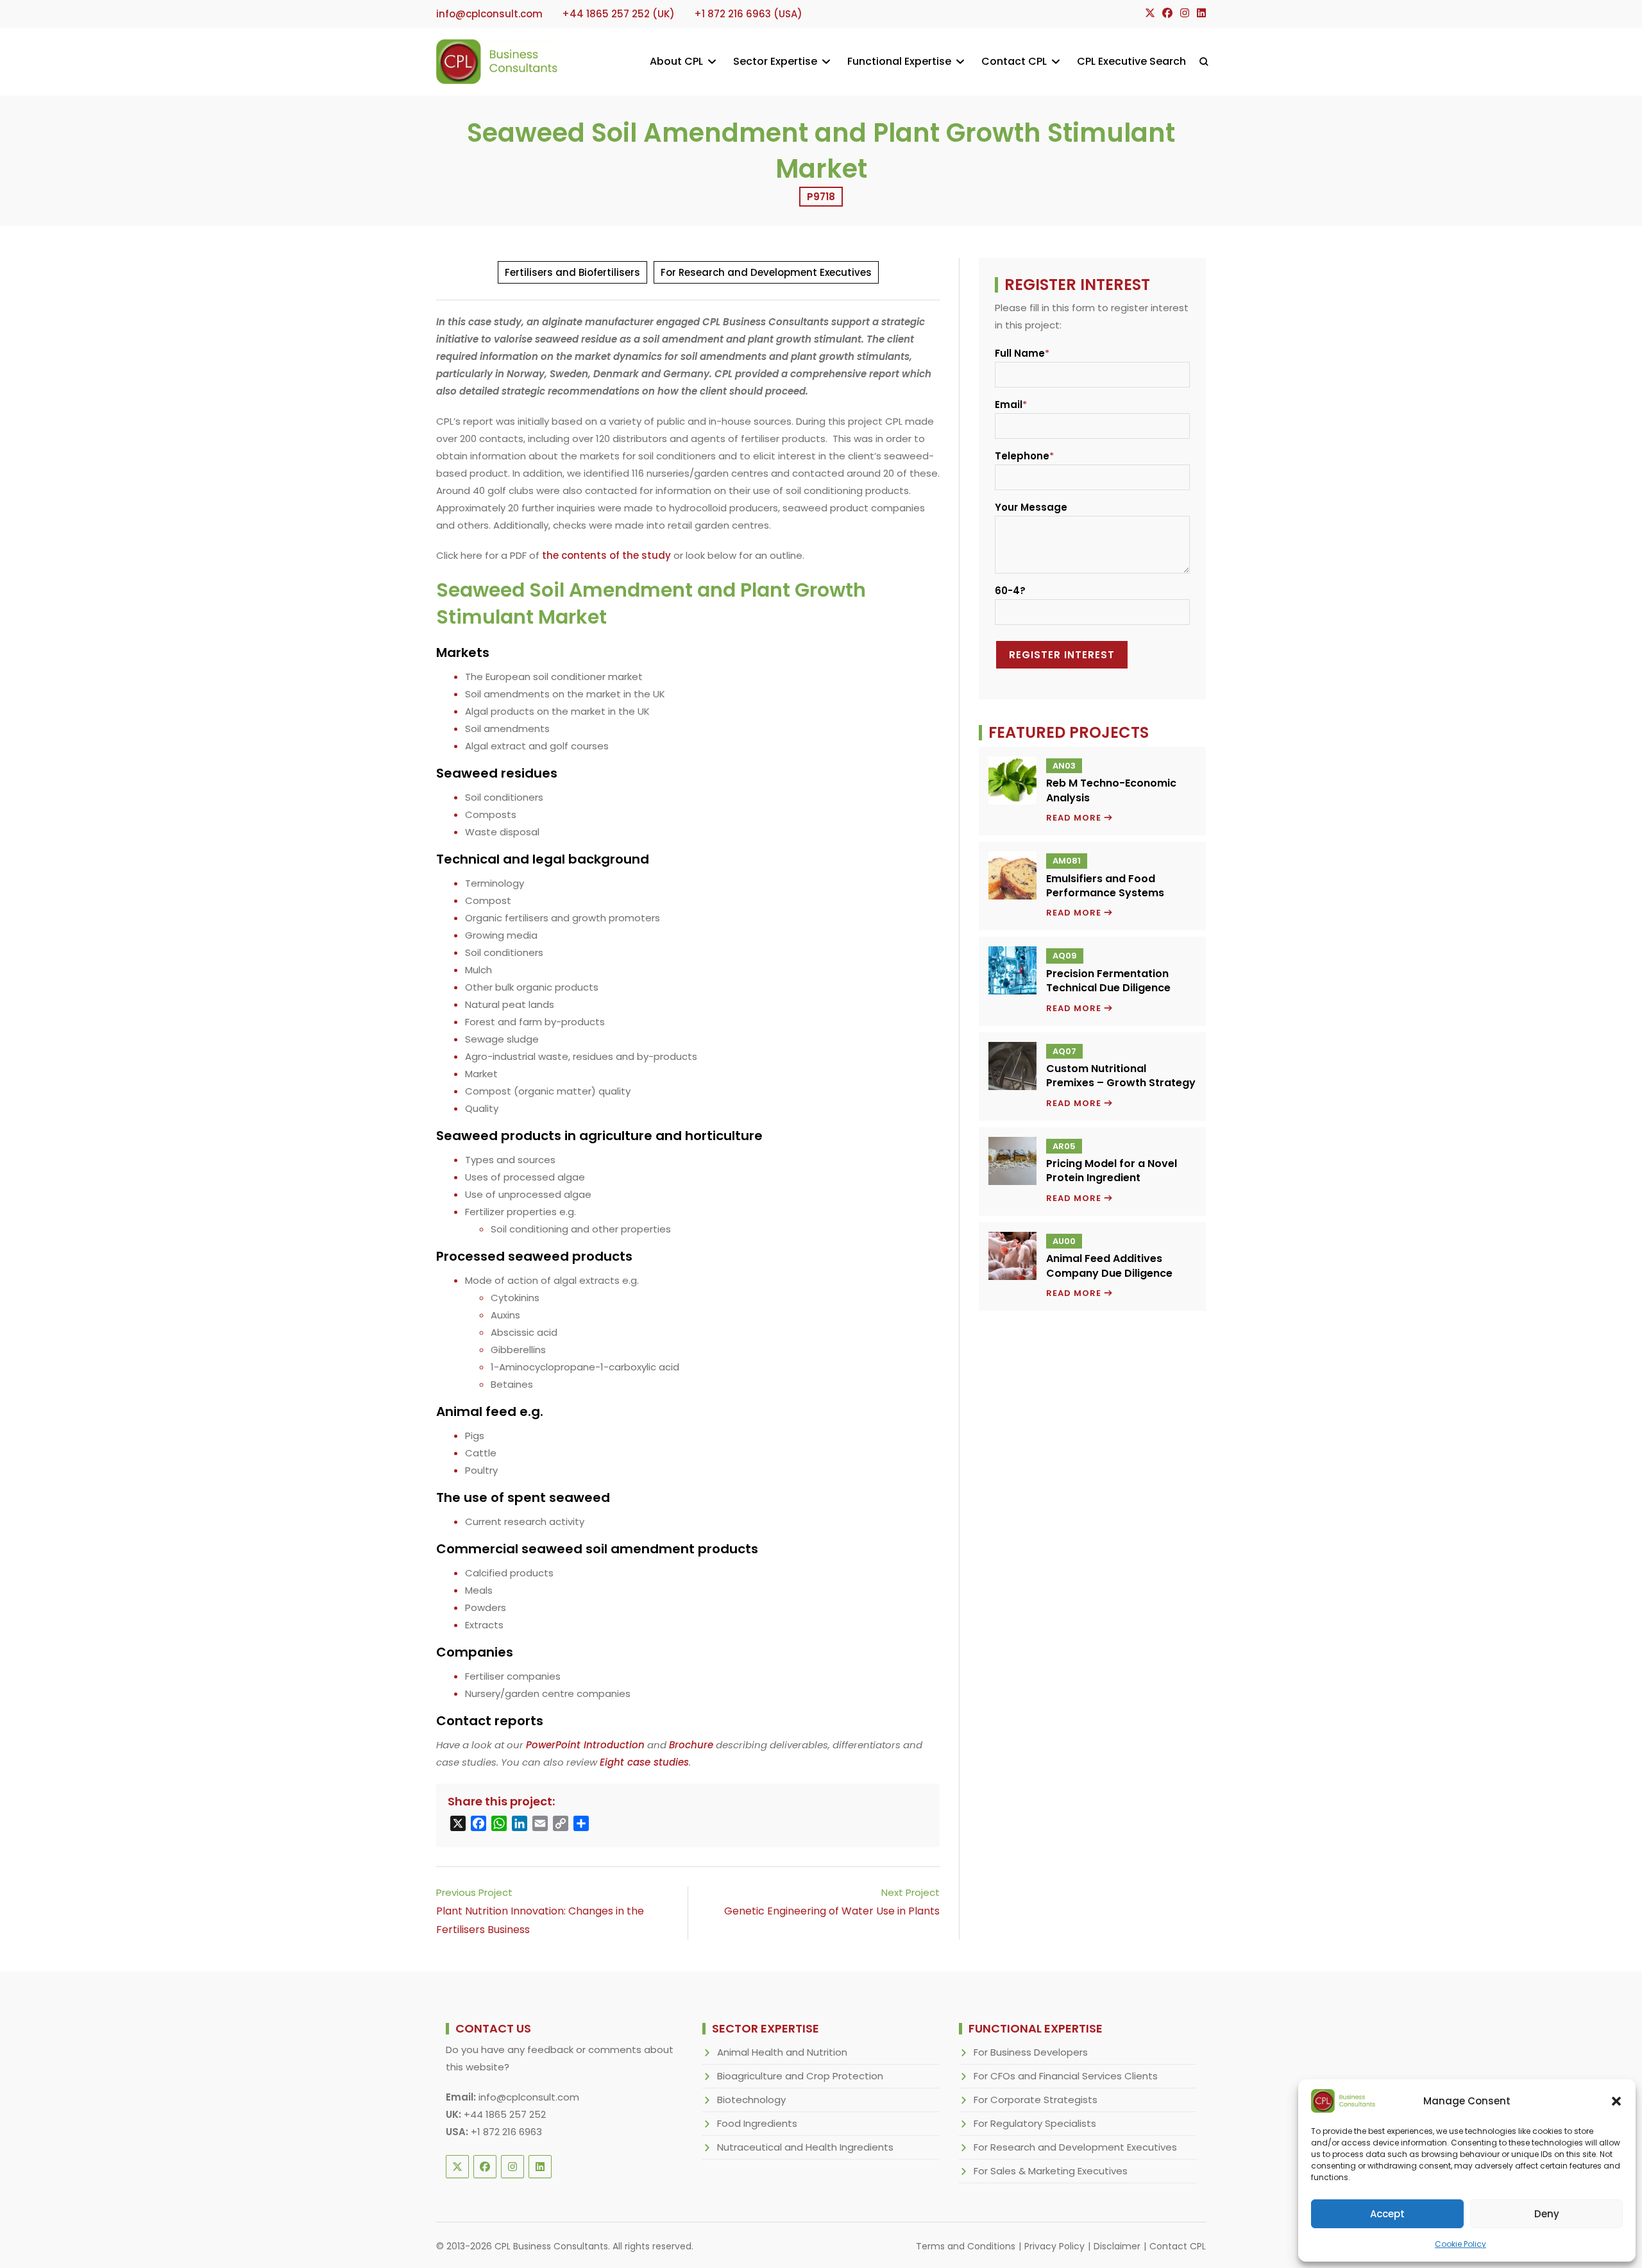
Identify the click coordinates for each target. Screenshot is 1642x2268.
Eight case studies (644, 1762)
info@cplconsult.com (529, 2097)
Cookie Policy (1460, 2244)
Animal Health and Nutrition (782, 2052)
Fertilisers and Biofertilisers (572, 272)
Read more (1079, 818)
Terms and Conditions (966, 2246)
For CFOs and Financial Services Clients (1066, 2076)
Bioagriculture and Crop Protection (800, 2076)
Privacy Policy (1054, 2246)
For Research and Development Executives (766, 272)
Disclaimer (1117, 2246)
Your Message (1031, 507)
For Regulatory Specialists (1035, 2123)
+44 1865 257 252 (505, 2114)
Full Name (1020, 353)
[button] (1616, 2101)
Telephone (1022, 456)
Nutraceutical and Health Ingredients (805, 2147)
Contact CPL (1178, 2246)
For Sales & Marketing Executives (1051, 2171)
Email (1009, 405)
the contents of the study (606, 555)
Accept (1387, 2214)
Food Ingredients (757, 2123)
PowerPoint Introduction (585, 1745)
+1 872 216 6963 (506, 2132)
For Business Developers (1031, 2052)
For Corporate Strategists (1036, 2100)
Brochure (691, 1745)
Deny (1547, 2214)
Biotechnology (751, 2100)
